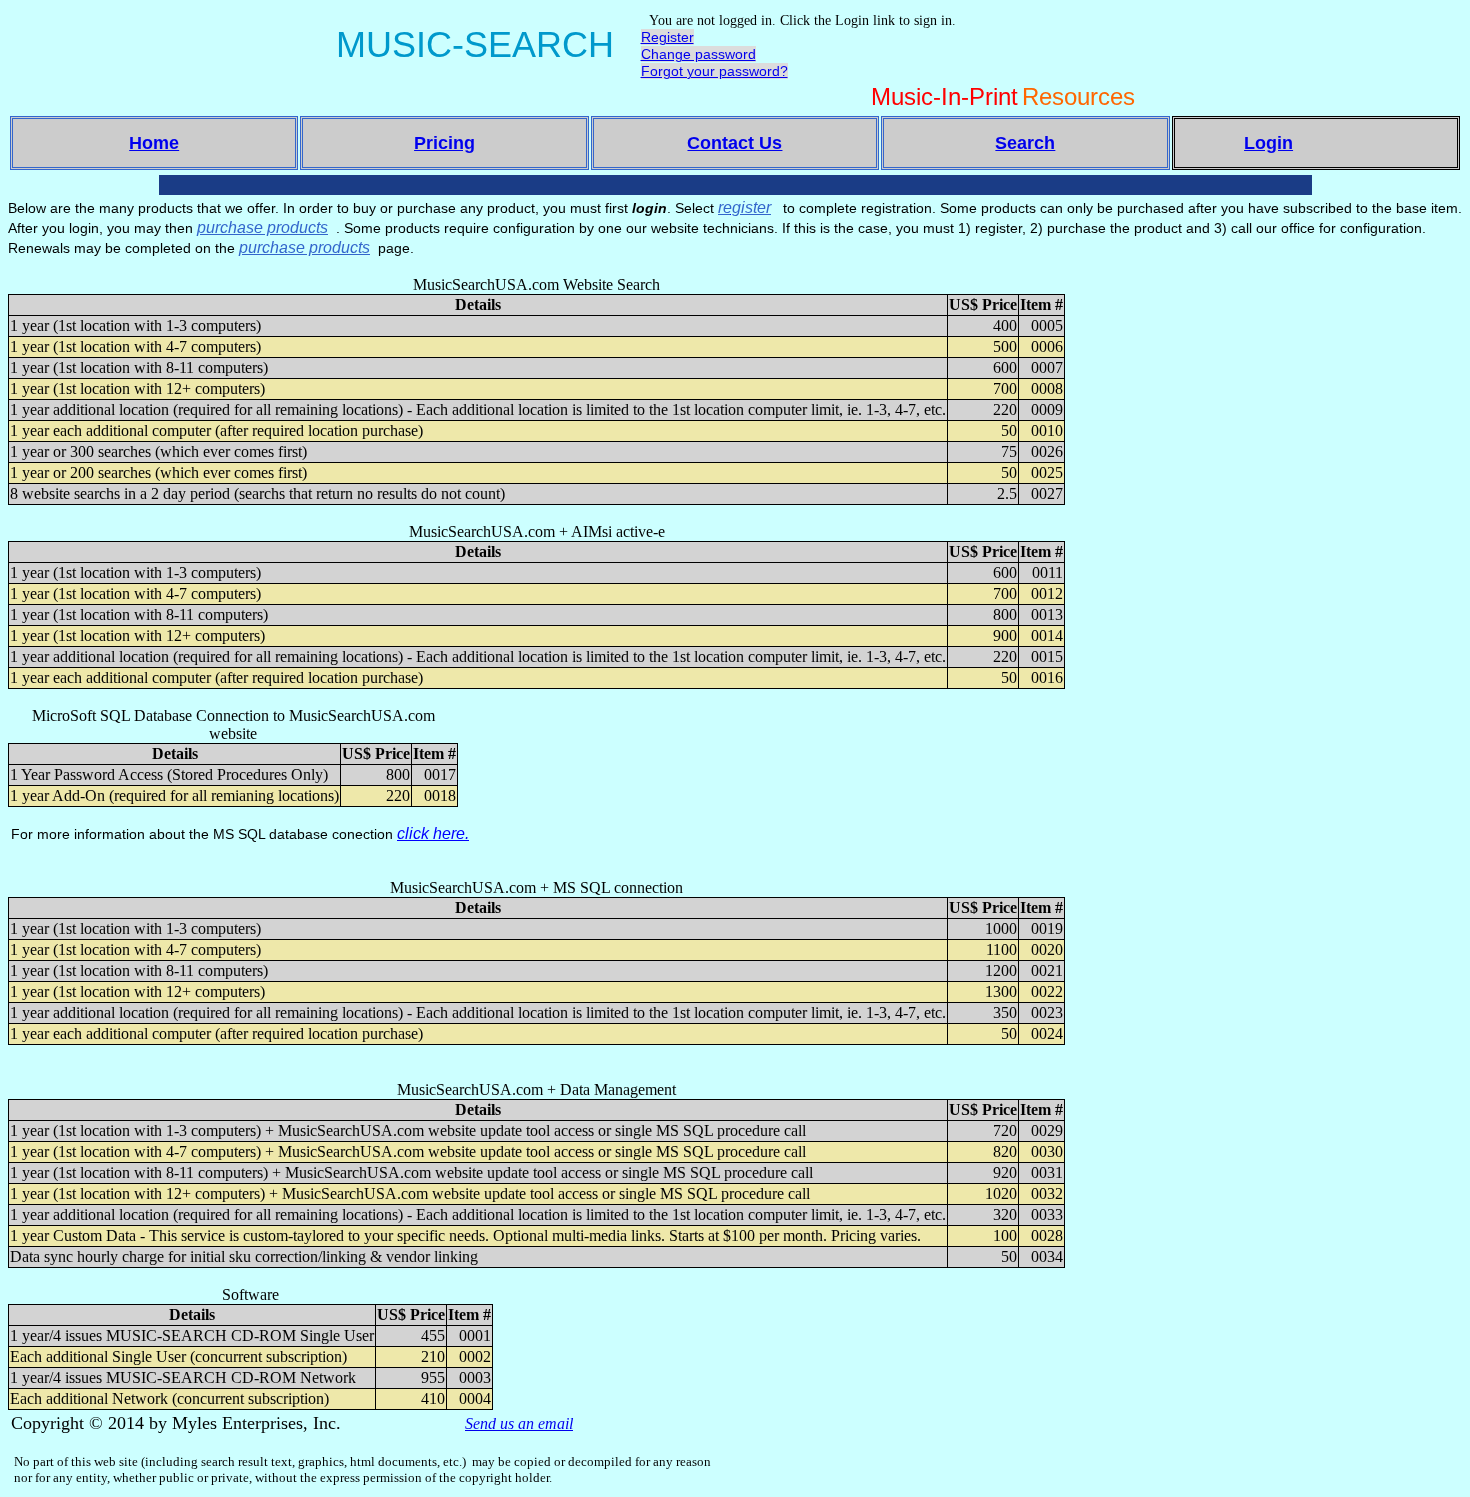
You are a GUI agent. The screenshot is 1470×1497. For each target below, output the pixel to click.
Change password (698, 54)
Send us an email (519, 1423)
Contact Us (734, 143)
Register (667, 37)
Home (154, 143)
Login (1268, 143)
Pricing (444, 143)
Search (1025, 143)
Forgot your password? (714, 71)
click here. (433, 833)
